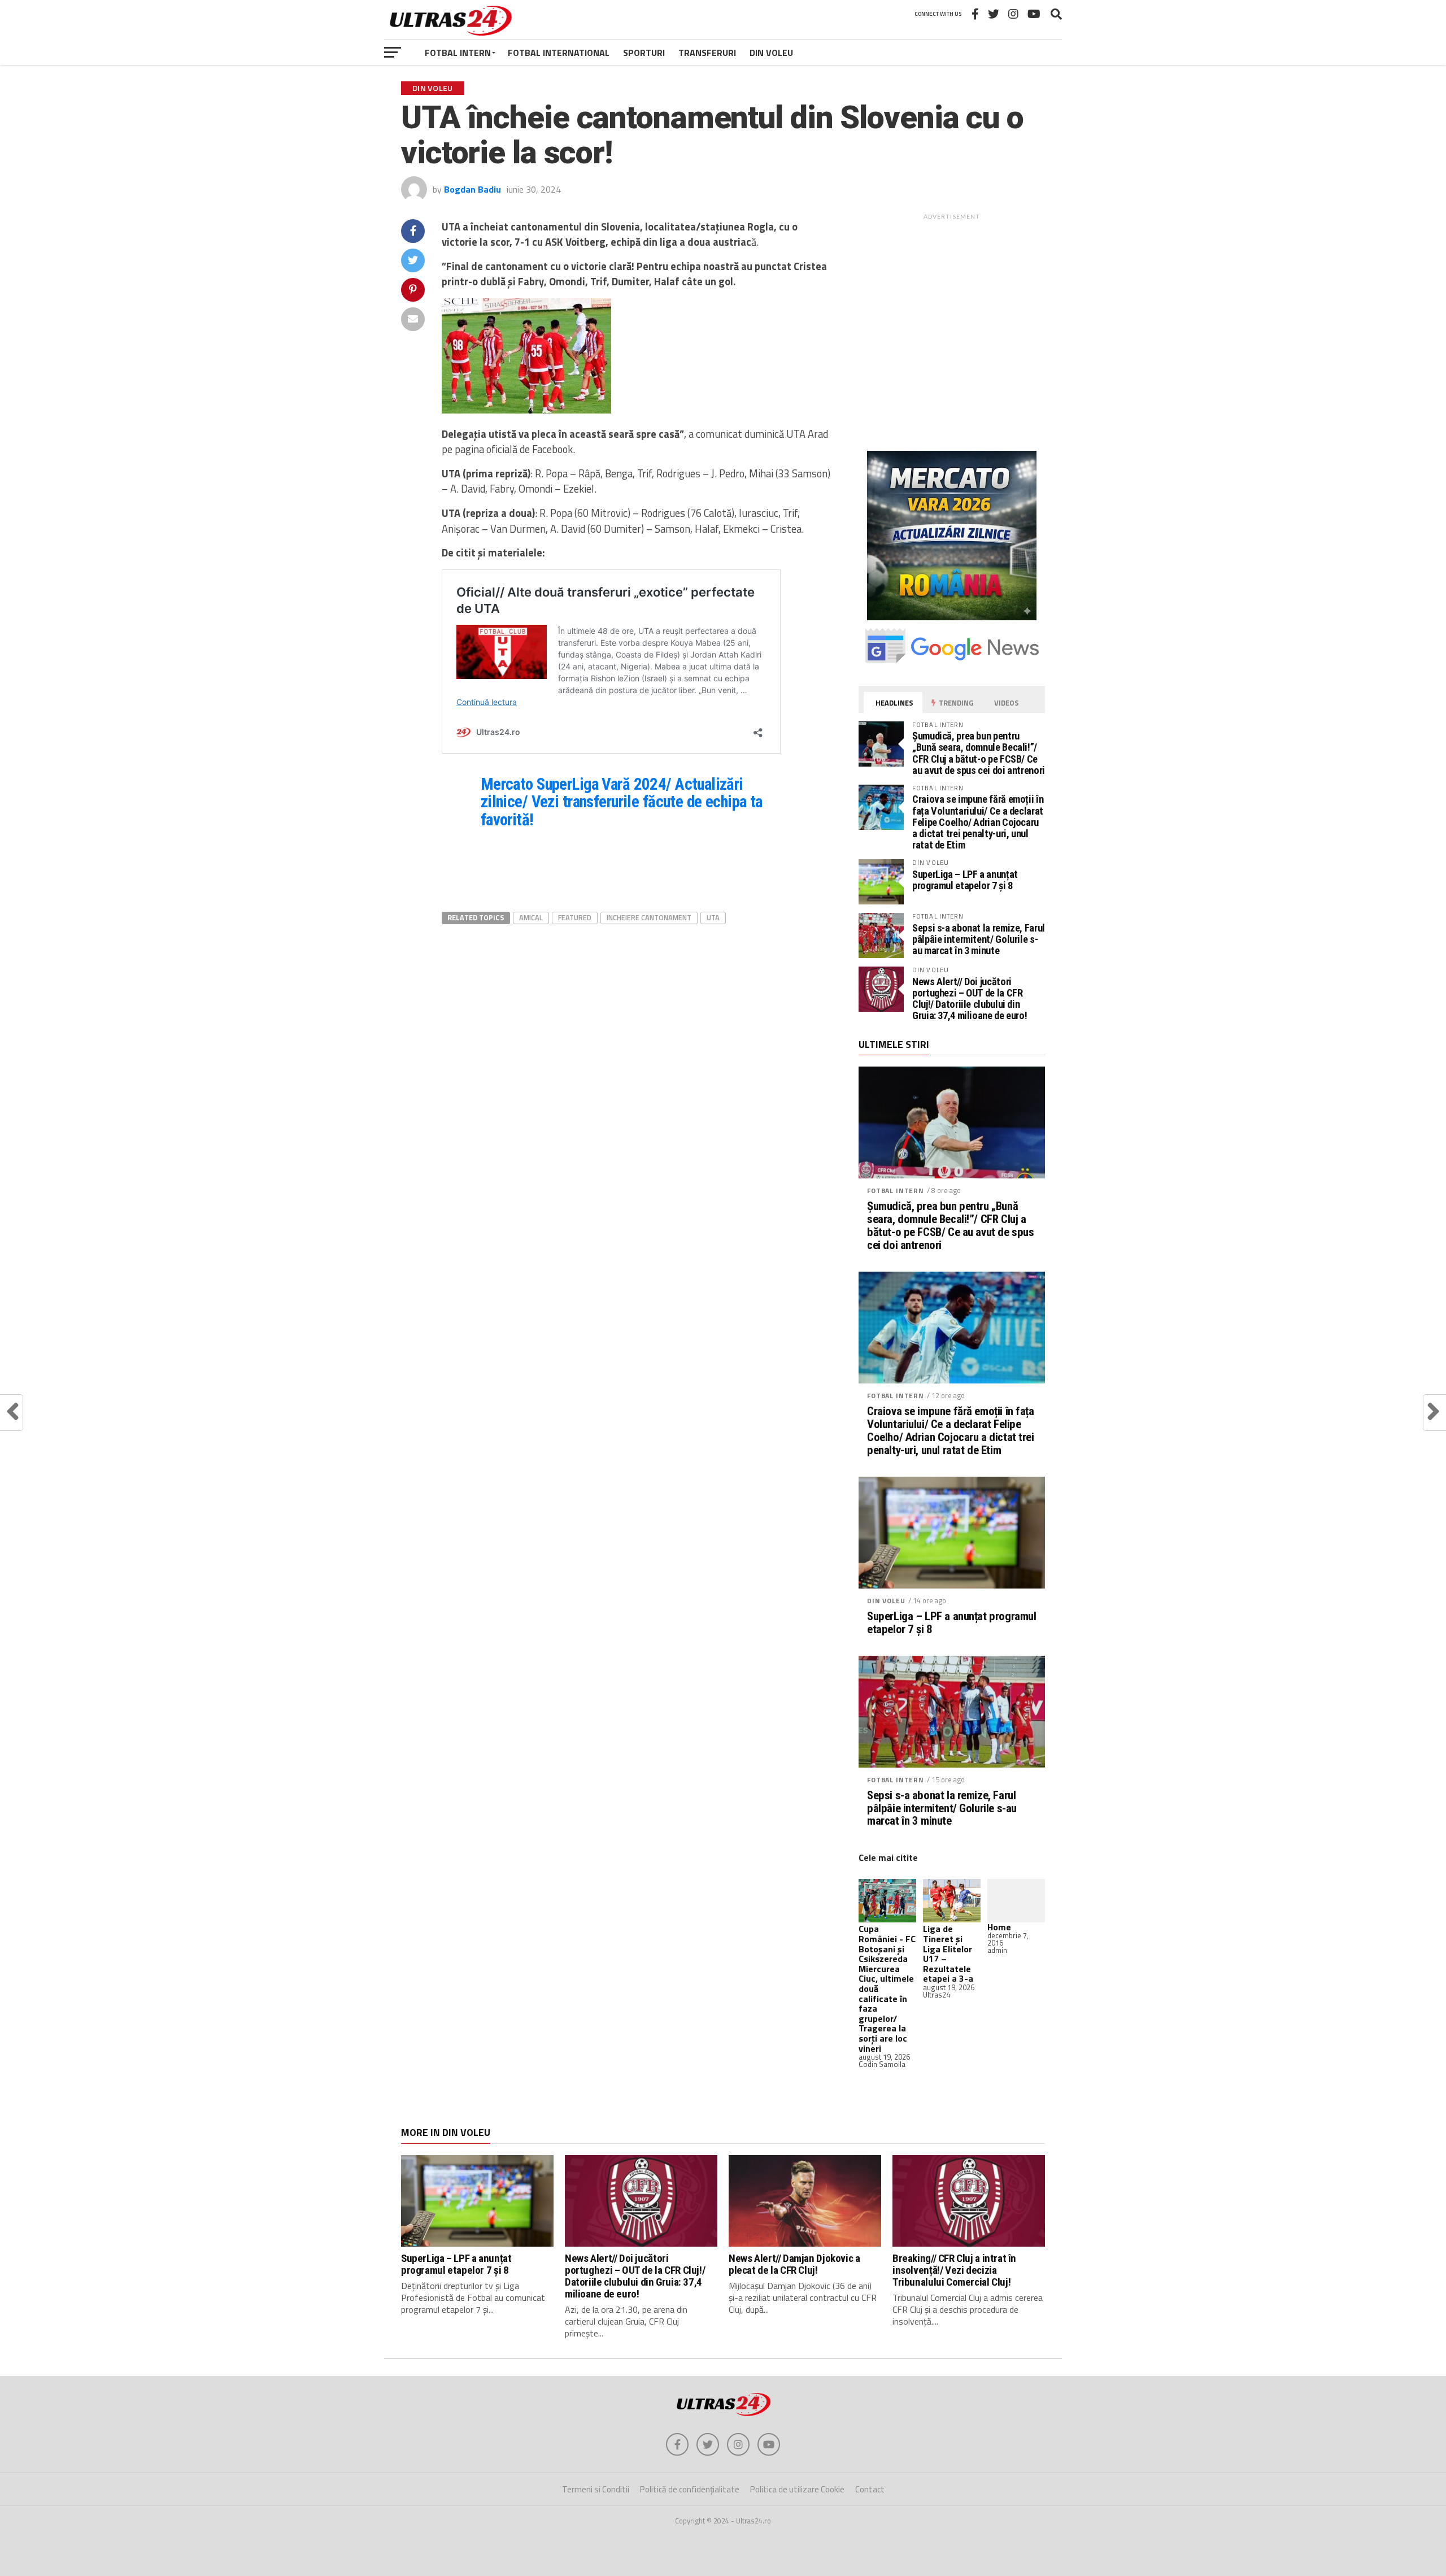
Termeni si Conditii (596, 2489)
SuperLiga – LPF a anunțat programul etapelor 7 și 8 (965, 880)
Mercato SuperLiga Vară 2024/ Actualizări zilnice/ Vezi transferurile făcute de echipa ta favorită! (622, 802)
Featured (575, 917)
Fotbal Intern (458, 53)
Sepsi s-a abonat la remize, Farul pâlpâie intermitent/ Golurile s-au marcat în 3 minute (979, 939)
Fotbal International (559, 53)
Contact (870, 2489)
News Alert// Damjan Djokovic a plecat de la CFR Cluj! (794, 2264)
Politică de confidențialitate (690, 2489)
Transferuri (707, 53)
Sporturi (644, 53)
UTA (713, 917)
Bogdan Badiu (472, 189)
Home (999, 1927)
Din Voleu (771, 53)
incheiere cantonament (649, 917)
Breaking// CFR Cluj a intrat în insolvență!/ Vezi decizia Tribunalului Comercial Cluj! (954, 2270)
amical (531, 917)
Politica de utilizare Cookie (797, 2489)
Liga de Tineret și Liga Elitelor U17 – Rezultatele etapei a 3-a (948, 1953)
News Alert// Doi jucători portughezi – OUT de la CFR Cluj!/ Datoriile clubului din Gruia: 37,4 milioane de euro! (970, 999)
